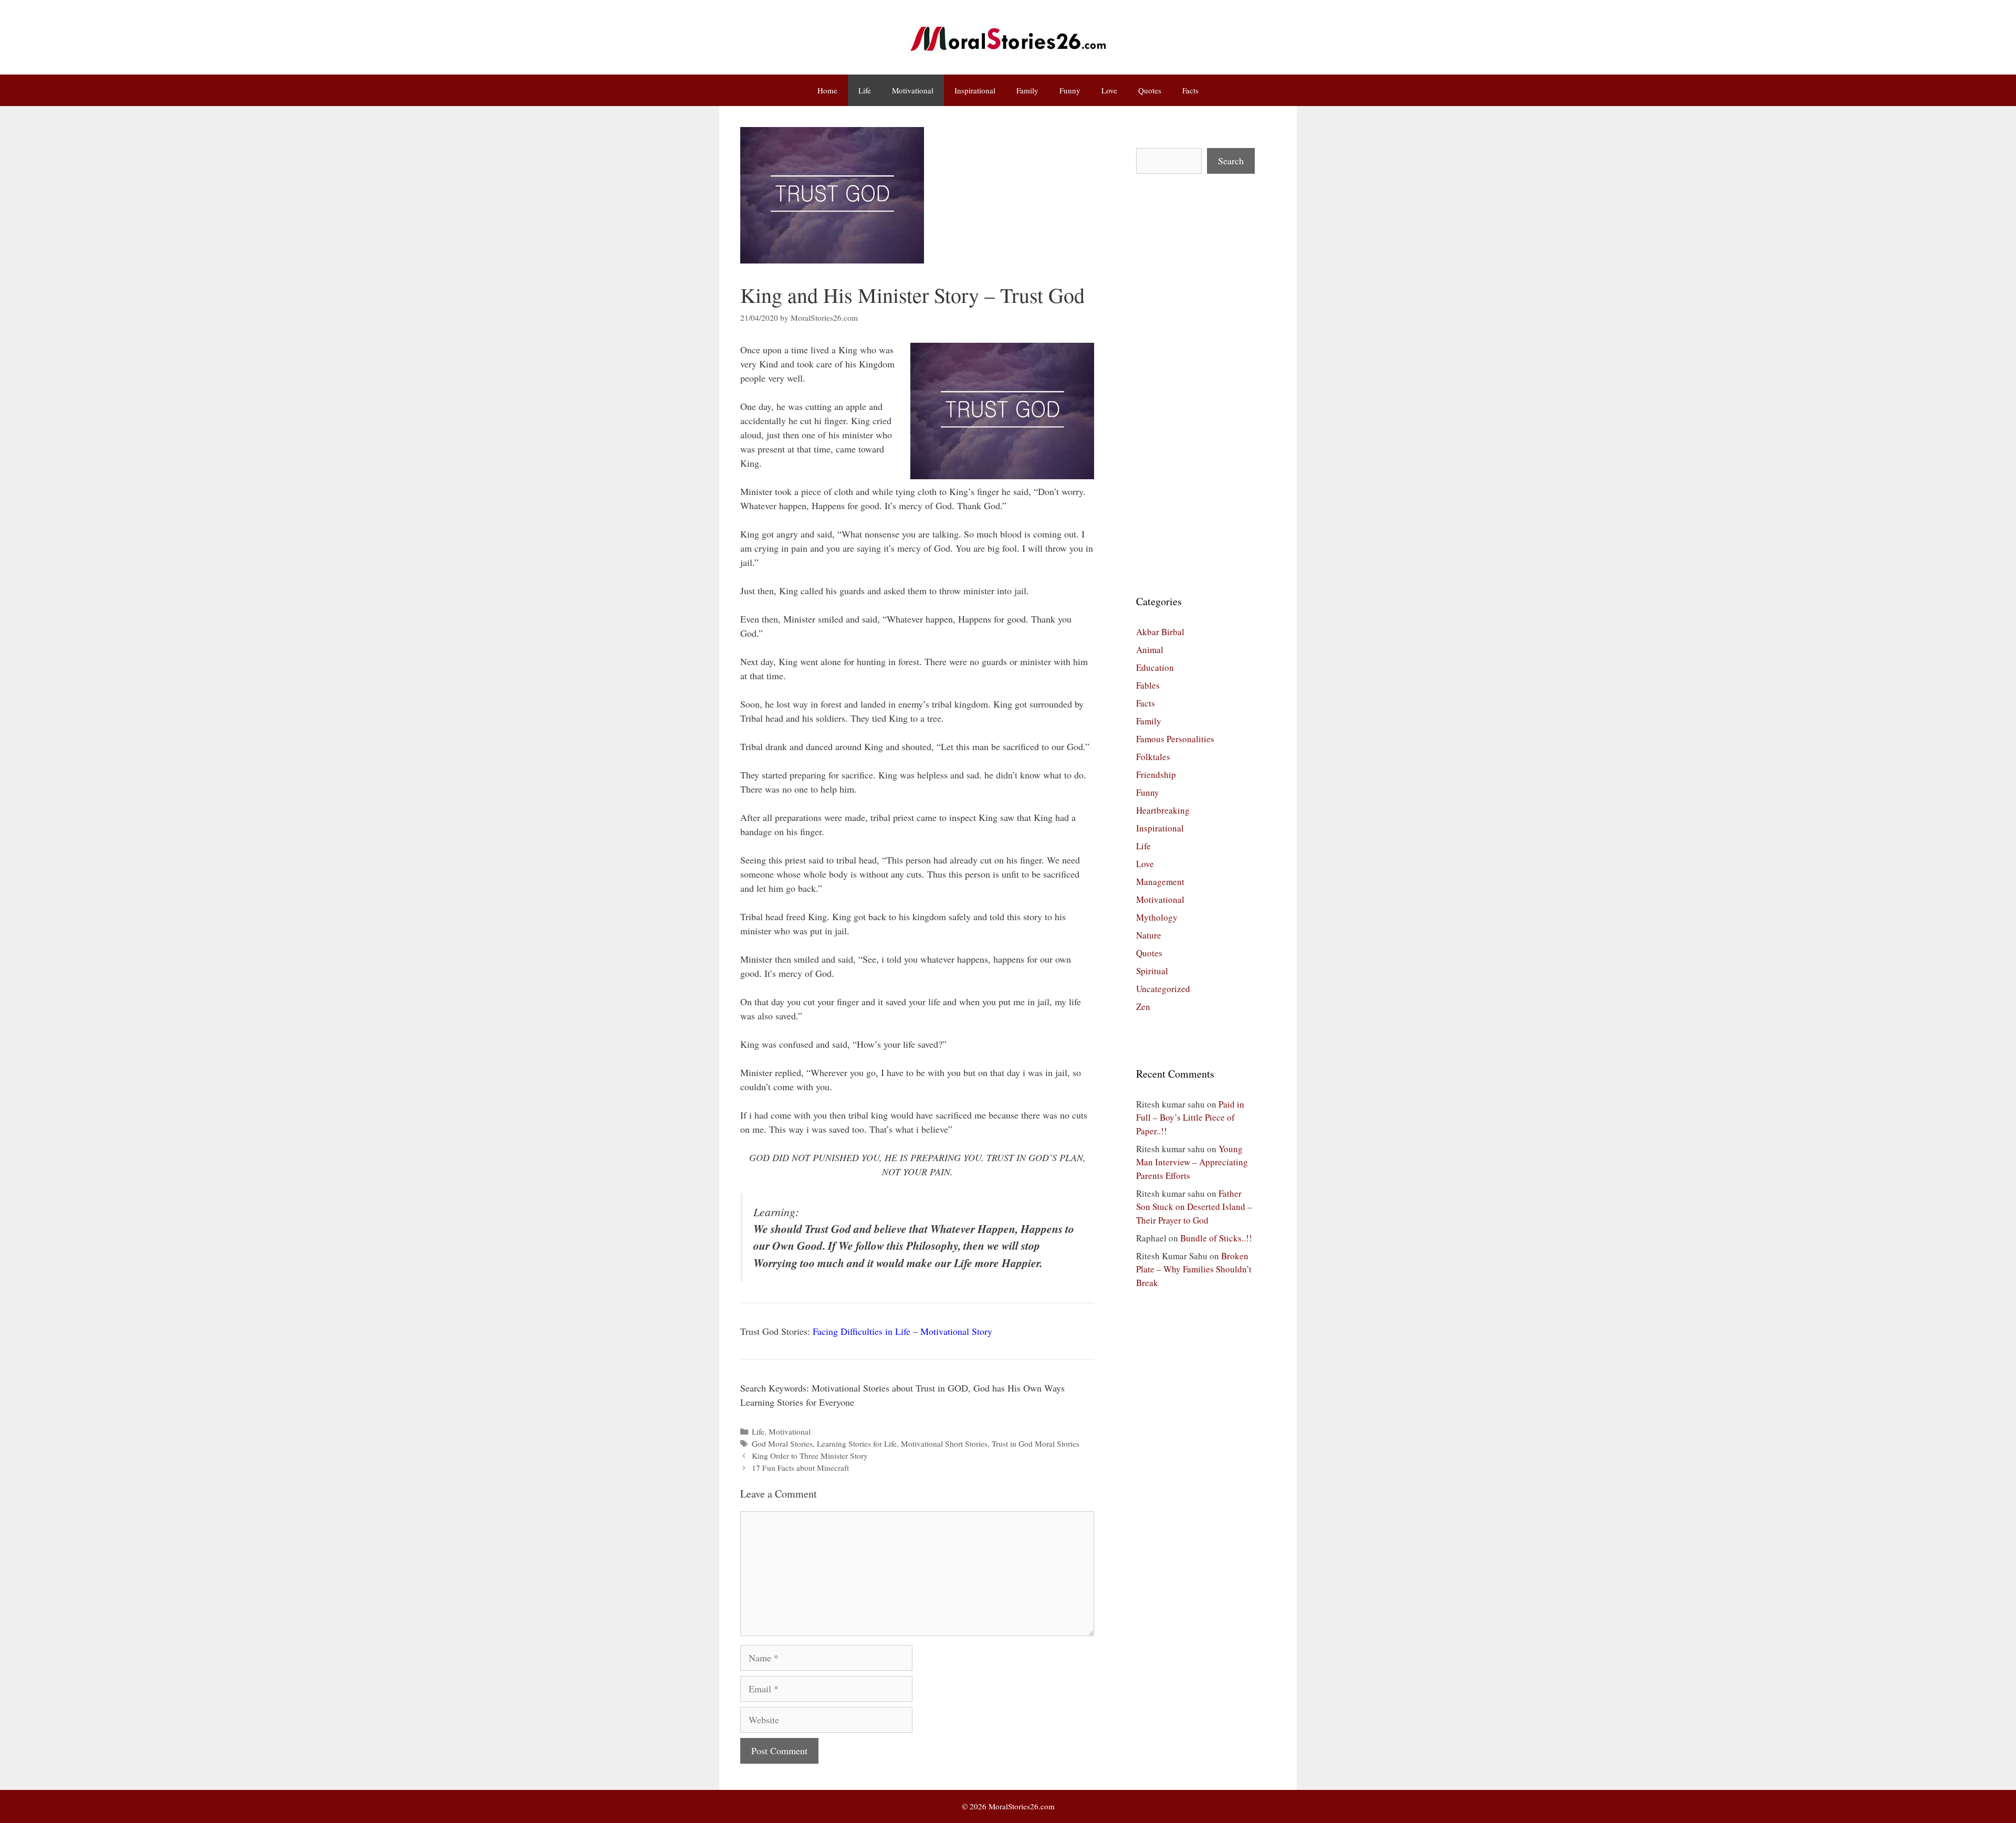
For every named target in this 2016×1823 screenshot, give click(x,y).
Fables (1148, 685)
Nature (1149, 935)
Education (1155, 667)
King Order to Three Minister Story (810, 1456)
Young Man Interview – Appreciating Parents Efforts (1192, 1162)
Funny (1070, 90)
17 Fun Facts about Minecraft (800, 1468)
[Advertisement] (1195, 384)
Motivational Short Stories (944, 1443)
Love (1109, 90)
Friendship (1156, 774)
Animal (1150, 650)
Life (865, 90)
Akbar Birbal (1160, 632)
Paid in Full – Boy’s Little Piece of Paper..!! (1190, 1118)
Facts (1190, 90)
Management (1160, 882)
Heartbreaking (1163, 810)
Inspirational (975, 90)
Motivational (913, 90)
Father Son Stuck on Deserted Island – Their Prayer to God (1194, 1207)
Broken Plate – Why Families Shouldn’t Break (1194, 1269)
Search (1231, 161)
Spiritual (1152, 971)
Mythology (1157, 917)
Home (827, 90)
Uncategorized (1163, 989)
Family (1027, 90)
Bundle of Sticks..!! (1216, 1238)
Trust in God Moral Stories (1036, 1443)
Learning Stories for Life (857, 1443)
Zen (1143, 1007)
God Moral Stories (782, 1443)
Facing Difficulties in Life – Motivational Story (902, 1331)
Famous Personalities (1175, 739)
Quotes (1150, 90)
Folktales (1153, 757)
